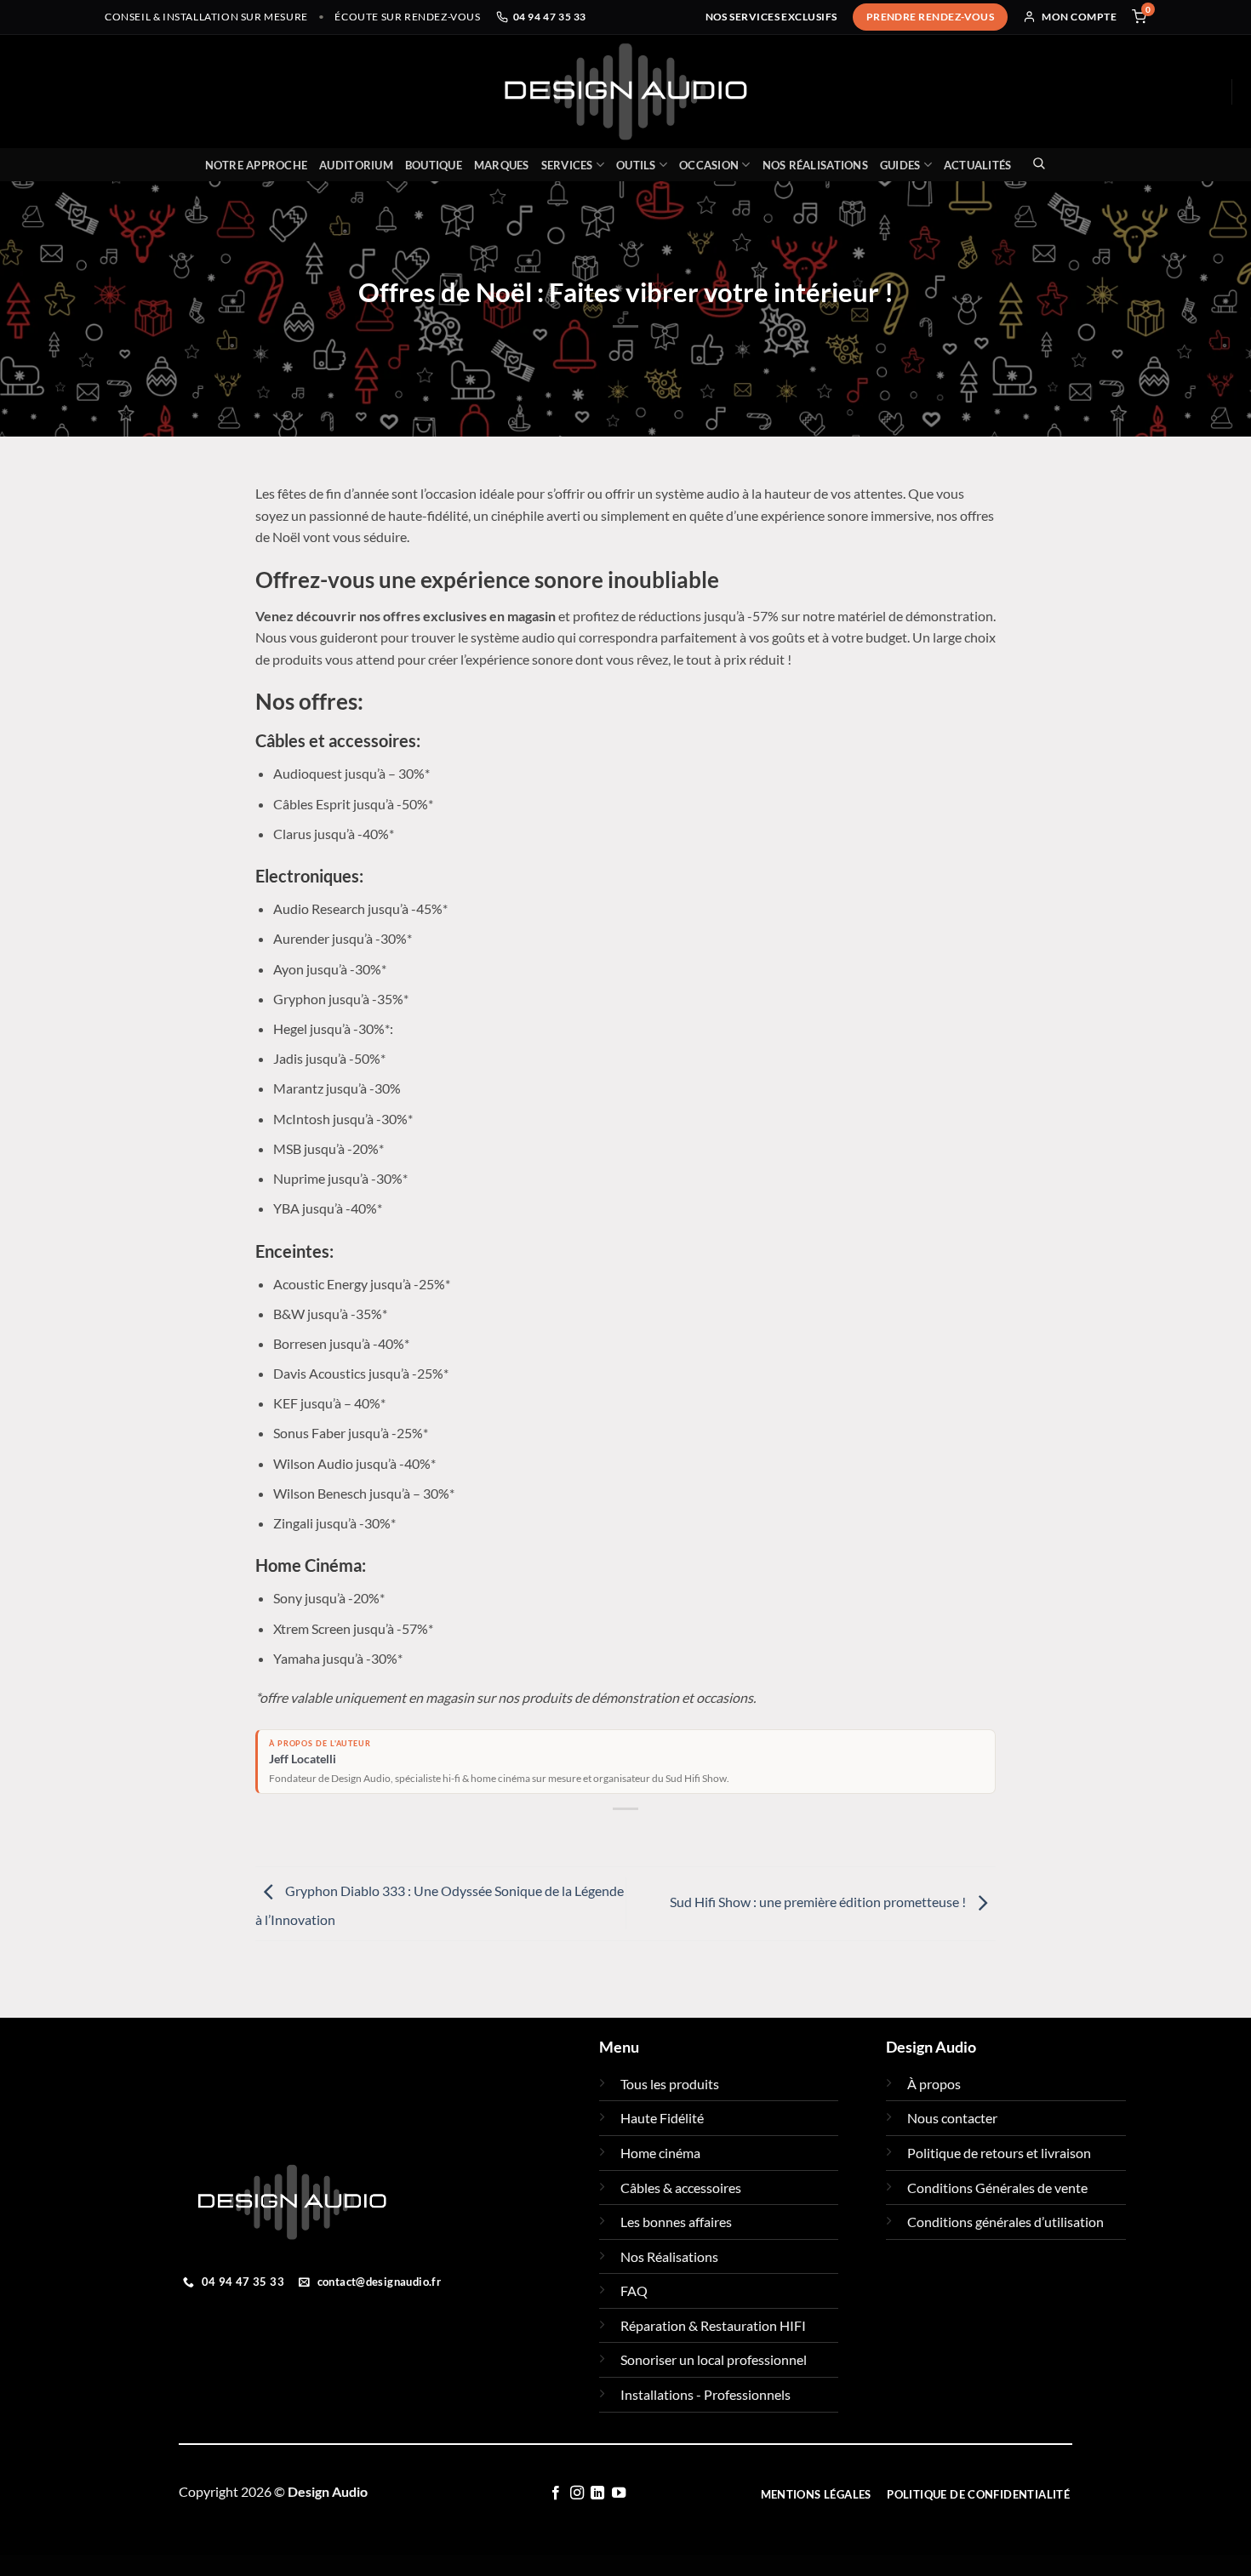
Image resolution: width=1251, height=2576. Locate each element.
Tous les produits (670, 2084)
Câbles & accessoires (681, 2188)
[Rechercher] (1034, 163)
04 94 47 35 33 (550, 17)
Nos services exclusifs (771, 17)
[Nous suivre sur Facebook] (556, 2493)
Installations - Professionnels (705, 2394)
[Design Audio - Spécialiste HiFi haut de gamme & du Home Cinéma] (625, 91)
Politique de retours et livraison (999, 2153)
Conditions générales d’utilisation (1005, 2222)
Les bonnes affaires (676, 2222)
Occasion (709, 165)
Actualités (978, 165)
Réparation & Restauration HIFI (713, 2325)
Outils (636, 165)
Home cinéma (660, 2153)
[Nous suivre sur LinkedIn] (597, 2493)
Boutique (434, 165)
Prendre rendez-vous (931, 17)
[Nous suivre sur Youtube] (619, 2493)
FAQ (634, 2290)
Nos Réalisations (815, 165)
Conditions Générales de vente (997, 2188)
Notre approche (257, 165)
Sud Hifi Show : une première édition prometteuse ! (819, 1902)
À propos (934, 2084)
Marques (502, 165)
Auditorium (356, 165)
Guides (900, 165)
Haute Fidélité (662, 2118)
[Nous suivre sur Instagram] (577, 2493)
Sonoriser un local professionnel (714, 2359)
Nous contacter (952, 2118)
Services (567, 165)
